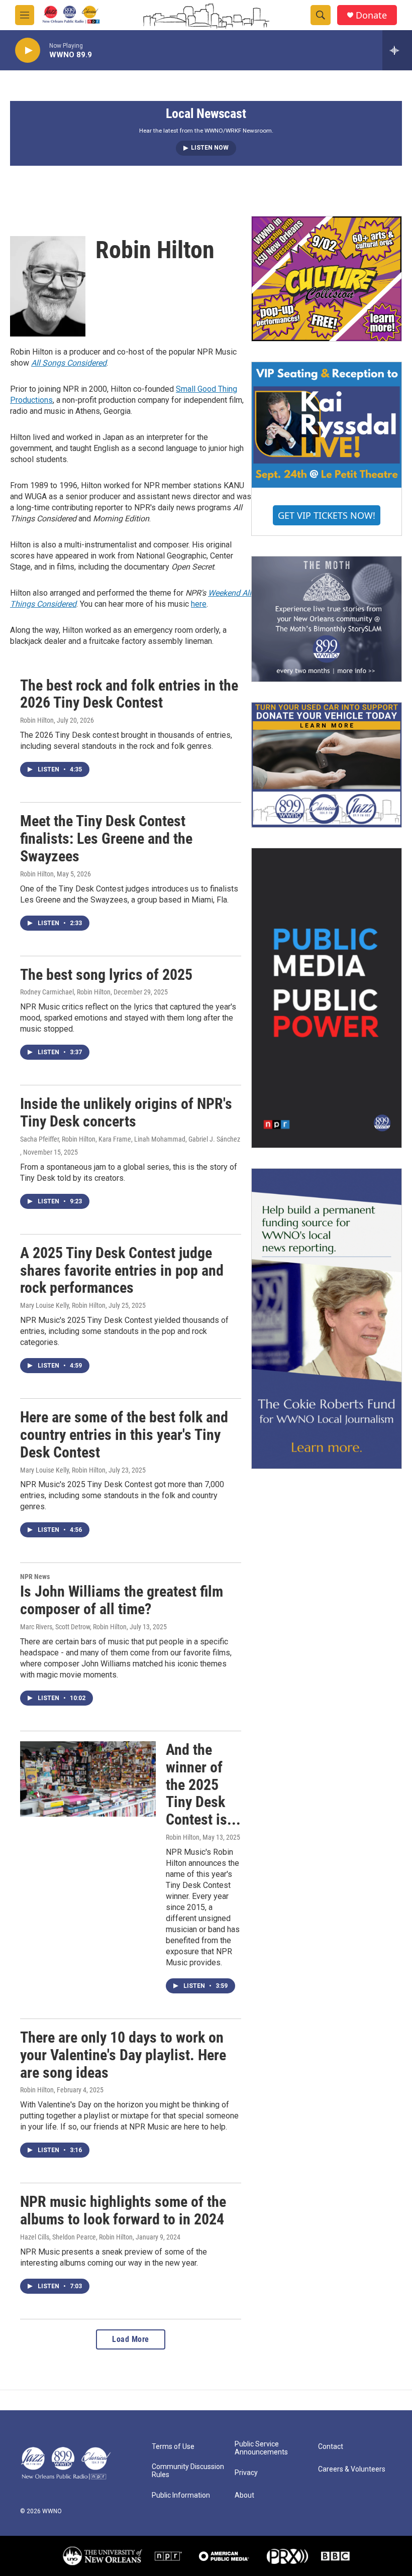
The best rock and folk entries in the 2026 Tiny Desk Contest (129, 694)
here (199, 604)
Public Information (181, 2495)
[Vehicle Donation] (327, 765)
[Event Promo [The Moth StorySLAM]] (327, 619)
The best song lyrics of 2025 (106, 975)
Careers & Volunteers (352, 2469)
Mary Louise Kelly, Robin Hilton (63, 1305)
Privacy (246, 2473)
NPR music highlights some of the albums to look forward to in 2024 (123, 2210)
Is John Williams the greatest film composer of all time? (122, 1600)
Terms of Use (173, 2447)
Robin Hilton (37, 720)
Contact (331, 2447)
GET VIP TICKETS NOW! (327, 515)
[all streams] (397, 50)
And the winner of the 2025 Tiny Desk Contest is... (203, 1784)
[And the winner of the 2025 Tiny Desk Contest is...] (88, 1779)
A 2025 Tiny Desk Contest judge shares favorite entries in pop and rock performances (122, 1270)
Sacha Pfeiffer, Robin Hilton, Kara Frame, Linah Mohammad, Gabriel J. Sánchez (130, 1139)
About (244, 2495)
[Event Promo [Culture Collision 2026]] (327, 279)
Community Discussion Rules (188, 2471)
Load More (131, 2339)
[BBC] (335, 2556)
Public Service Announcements (261, 2448)
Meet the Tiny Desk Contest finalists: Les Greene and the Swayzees (106, 838)
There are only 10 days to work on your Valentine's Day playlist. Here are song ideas (123, 2055)
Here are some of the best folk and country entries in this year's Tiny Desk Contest (124, 1435)
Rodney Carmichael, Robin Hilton (65, 992)
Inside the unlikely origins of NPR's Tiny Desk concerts (126, 1112)
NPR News (35, 1577)
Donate (371, 15)
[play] (28, 50)
